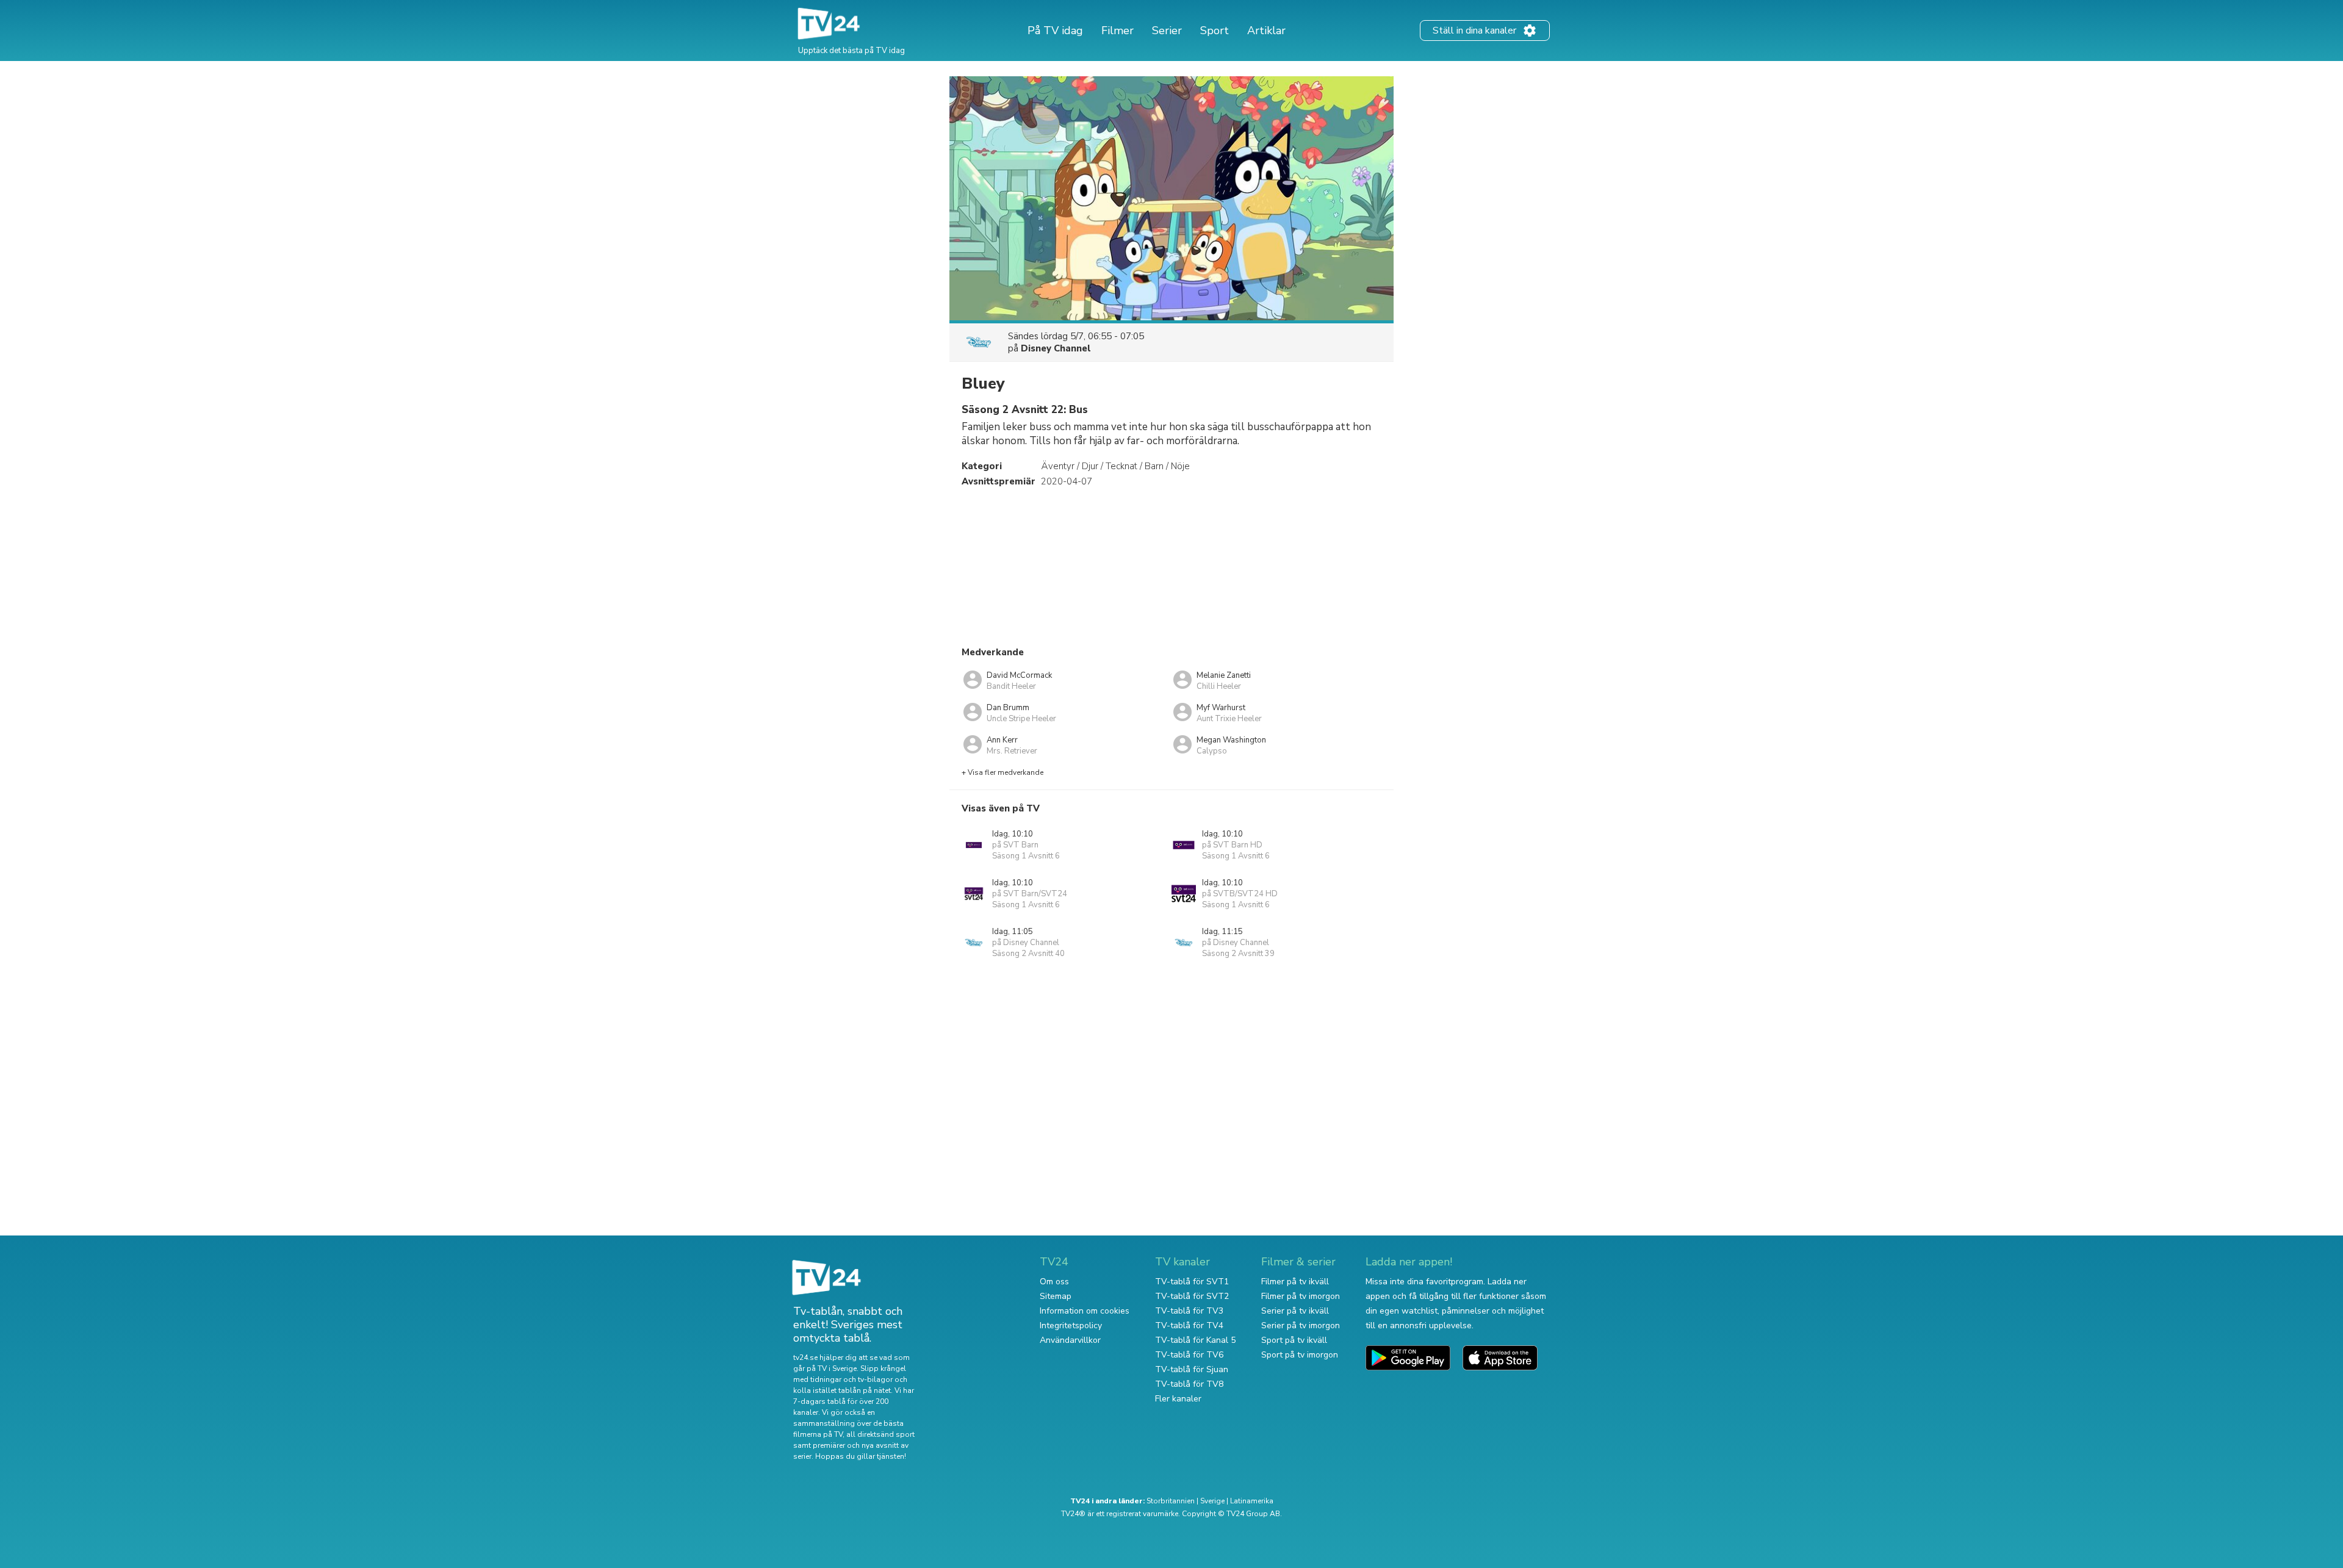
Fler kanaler (1178, 1399)
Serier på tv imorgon (1301, 1325)
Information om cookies (1085, 1311)
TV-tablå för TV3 (1189, 1311)
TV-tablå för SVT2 (1192, 1296)
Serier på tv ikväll (1295, 1311)
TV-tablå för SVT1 (1192, 1282)
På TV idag (1055, 31)
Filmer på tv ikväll (1295, 1282)
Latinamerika (1252, 1501)
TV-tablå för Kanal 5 (1195, 1340)
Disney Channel (1056, 348)
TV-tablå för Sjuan (1192, 1369)
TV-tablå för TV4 (1189, 1325)
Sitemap (1056, 1296)
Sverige (1212, 1501)
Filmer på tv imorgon (1301, 1296)
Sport (1215, 31)
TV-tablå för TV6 (1189, 1355)
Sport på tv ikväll (1294, 1340)
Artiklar (1266, 31)
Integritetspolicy (1071, 1325)
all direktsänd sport (880, 1434)
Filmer (1118, 31)
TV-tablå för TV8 (1189, 1384)
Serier (1167, 31)
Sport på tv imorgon (1300, 1355)
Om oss (1054, 1282)
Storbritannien (1171, 1501)
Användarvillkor (1070, 1340)
